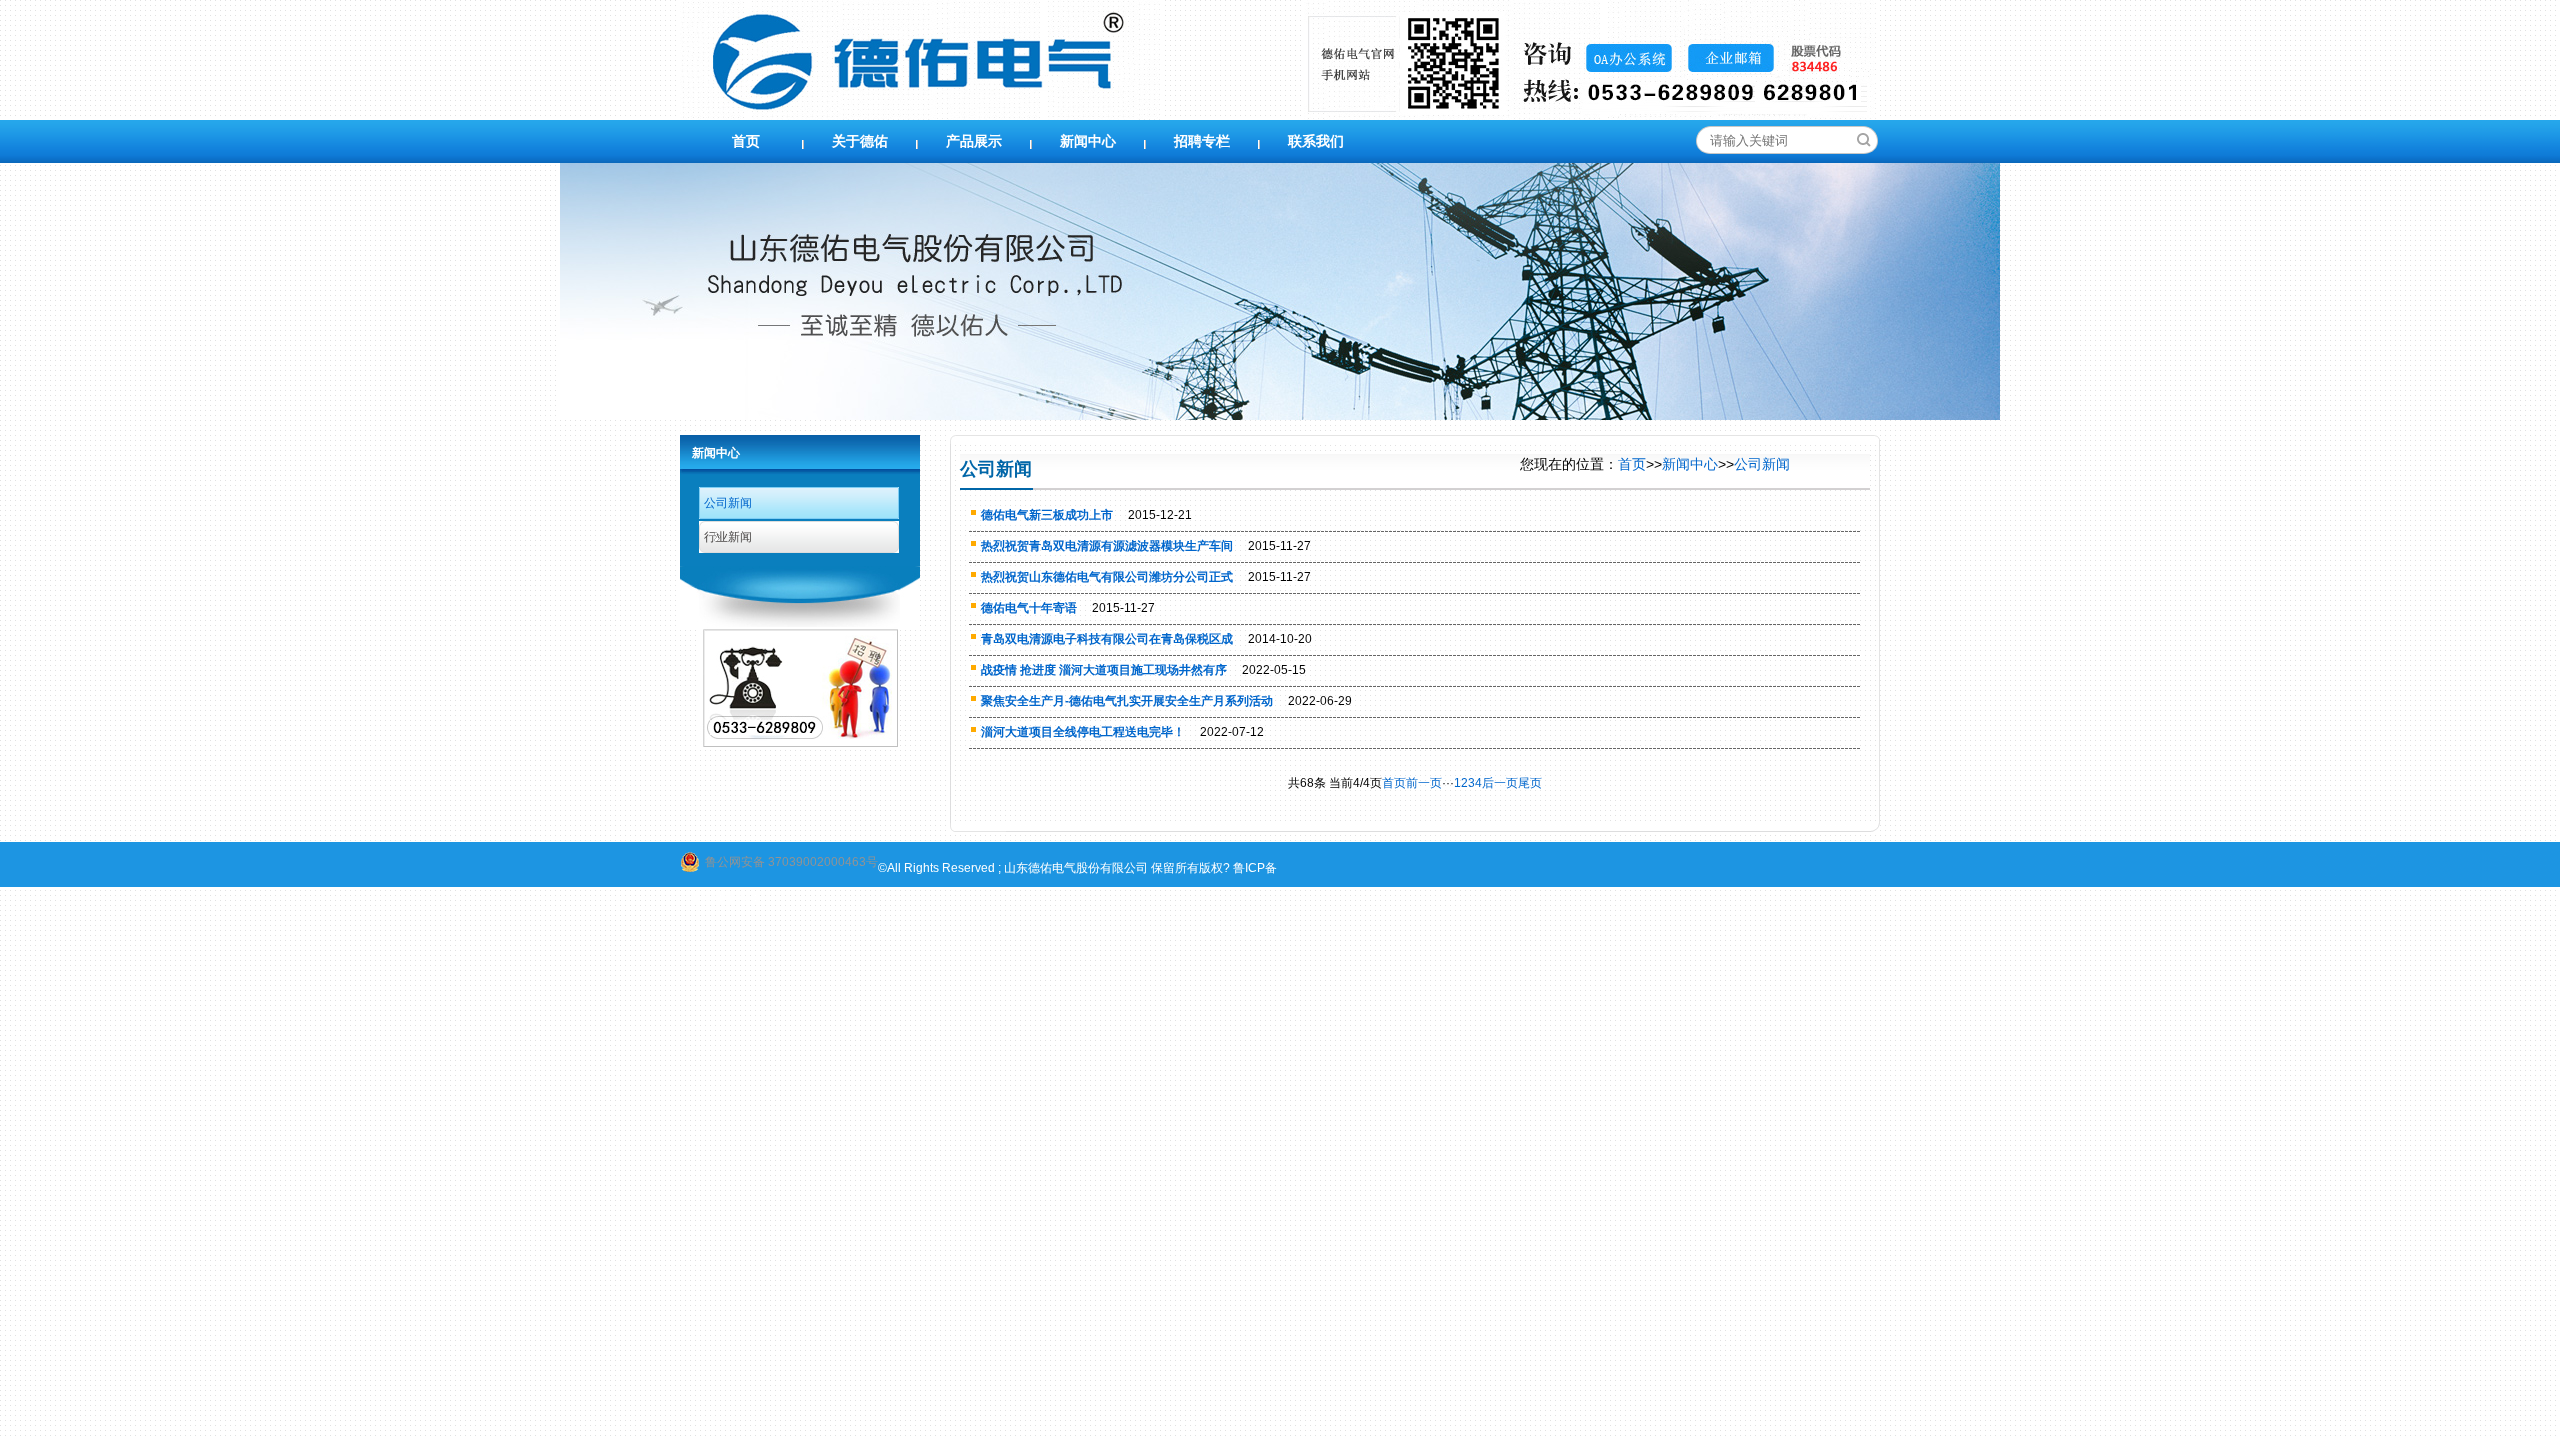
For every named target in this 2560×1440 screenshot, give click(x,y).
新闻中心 (1088, 141)
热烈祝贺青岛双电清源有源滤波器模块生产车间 (1107, 546)
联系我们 (1316, 141)
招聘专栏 (1202, 141)
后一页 (1500, 783)
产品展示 (974, 141)
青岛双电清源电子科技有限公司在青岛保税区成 (1107, 639)
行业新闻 (728, 537)
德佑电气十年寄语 (1029, 608)
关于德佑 (860, 141)
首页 (746, 141)
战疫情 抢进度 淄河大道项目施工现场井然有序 (1104, 670)
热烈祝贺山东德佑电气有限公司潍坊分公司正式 (1107, 577)
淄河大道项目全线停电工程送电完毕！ (1083, 732)
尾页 (1530, 783)
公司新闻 (728, 503)
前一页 (1424, 783)
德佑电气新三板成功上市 (1047, 515)
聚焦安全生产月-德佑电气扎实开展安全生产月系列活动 (1127, 701)
